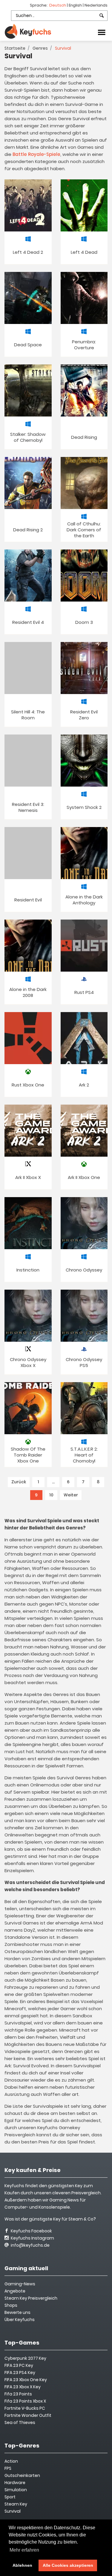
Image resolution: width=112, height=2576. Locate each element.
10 (51, 1495)
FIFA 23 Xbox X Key (23, 2387)
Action (11, 2461)
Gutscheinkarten (22, 2475)
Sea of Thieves (20, 2422)
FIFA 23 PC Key (19, 2365)
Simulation (16, 2490)
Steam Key (16, 2504)
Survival (13, 2511)
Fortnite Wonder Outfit (28, 2415)
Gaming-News (20, 2284)
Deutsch (58, 5)
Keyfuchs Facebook (31, 2231)
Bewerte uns (17, 2312)
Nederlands (96, 5)
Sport (10, 2497)
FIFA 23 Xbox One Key (26, 2380)
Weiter (71, 1495)
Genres (40, 48)
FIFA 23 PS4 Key (20, 2373)
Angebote (15, 2291)
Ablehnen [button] (22, 2565)
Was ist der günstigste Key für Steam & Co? (50, 2219)
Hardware (15, 2483)
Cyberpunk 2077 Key (25, 2358)
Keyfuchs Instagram (32, 2238)
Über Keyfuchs (20, 2320)
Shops (11, 2305)
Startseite (15, 48)
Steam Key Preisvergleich (31, 2298)
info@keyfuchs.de (30, 2245)
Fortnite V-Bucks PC (25, 2408)
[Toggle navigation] (102, 32)
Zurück (19, 1482)
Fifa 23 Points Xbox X (25, 2401)
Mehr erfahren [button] (24, 2550)
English (76, 5)
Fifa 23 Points (18, 2394)
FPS (8, 2468)
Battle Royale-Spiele (36, 154)
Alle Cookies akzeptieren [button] (68, 2565)
